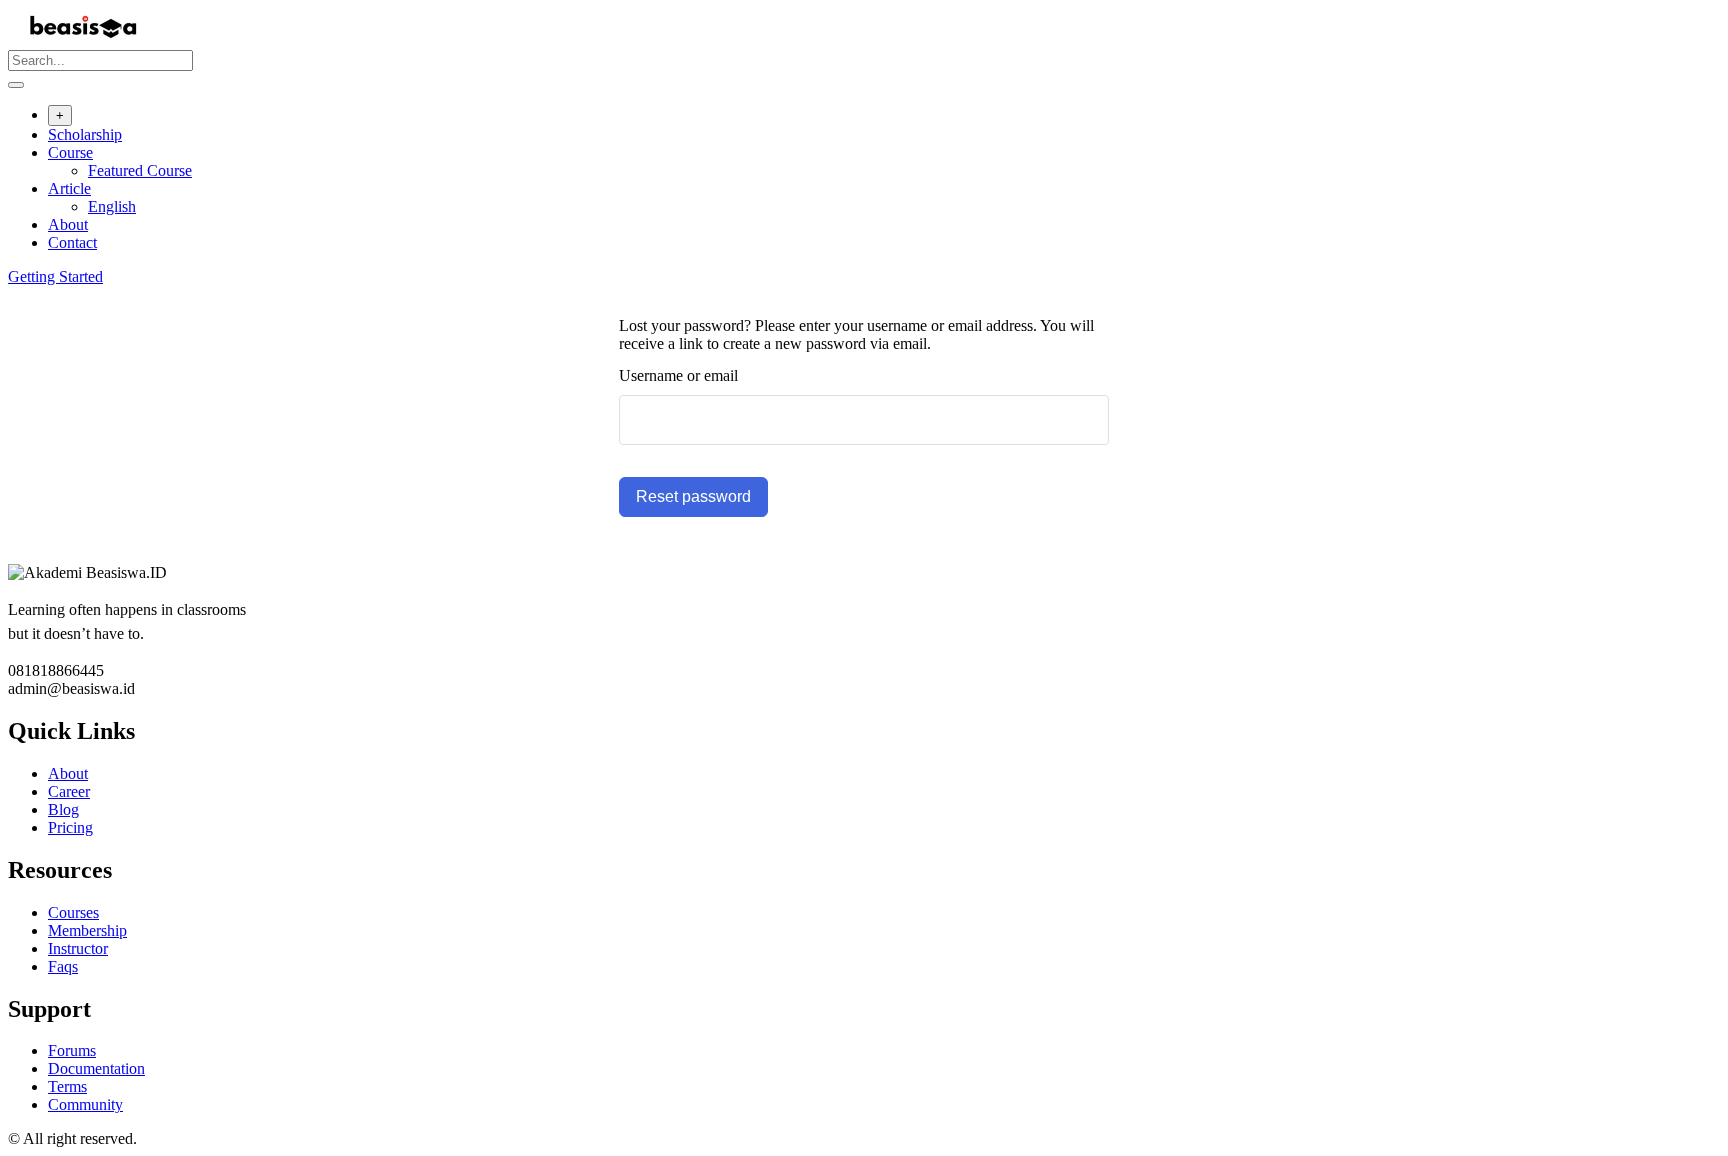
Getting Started (55, 276)
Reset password (693, 496)
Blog (63, 809)
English (112, 206)
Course (70, 152)
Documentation (96, 1068)
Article (69, 188)
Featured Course (140, 170)
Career (69, 791)
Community (85, 1104)
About (68, 224)
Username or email (678, 375)
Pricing (70, 827)
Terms (67, 1086)
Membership (87, 930)
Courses (73, 912)
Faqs (63, 966)
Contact (72, 242)
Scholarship (85, 134)
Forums (72, 1050)
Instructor (78, 948)
